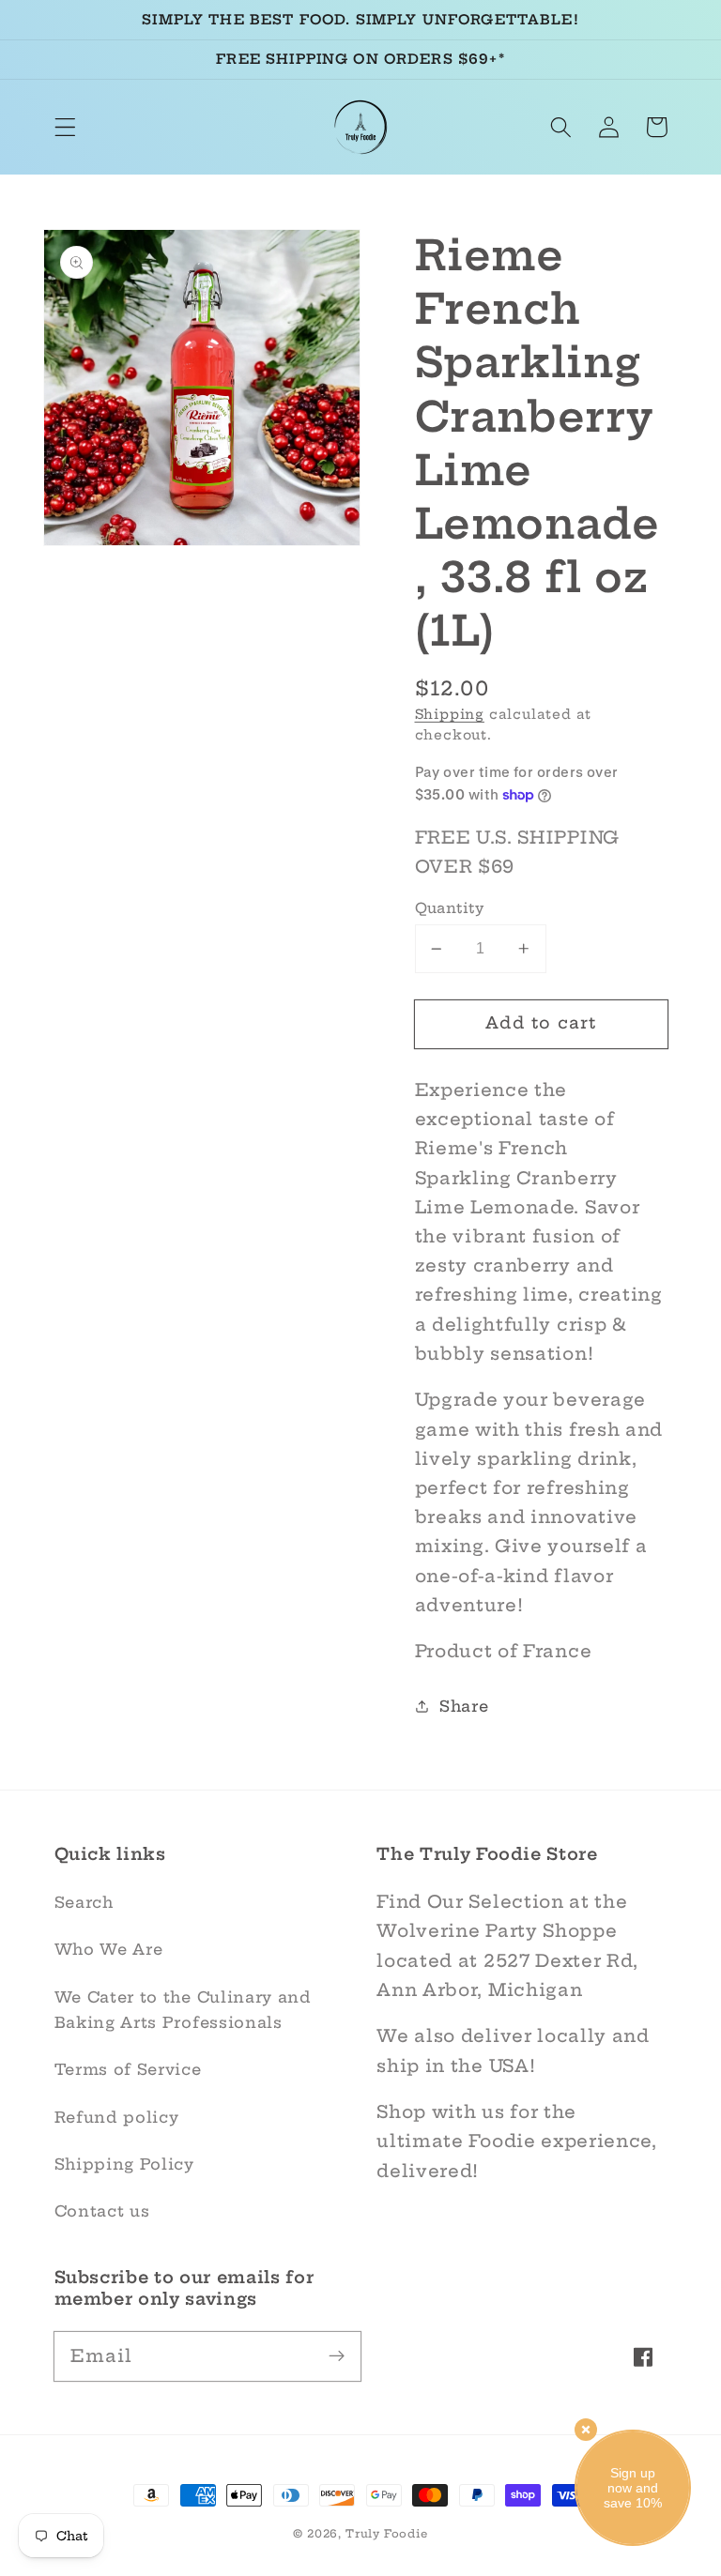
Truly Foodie (387, 2534)
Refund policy (117, 2117)
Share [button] (464, 1706)
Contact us (102, 2211)
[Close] (586, 2430)
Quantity (450, 908)
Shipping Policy (124, 2164)
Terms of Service (128, 2069)
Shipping (450, 714)
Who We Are (109, 1949)
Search (84, 1902)
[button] (65, 127)
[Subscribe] (337, 2356)
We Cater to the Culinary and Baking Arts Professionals (183, 2010)
